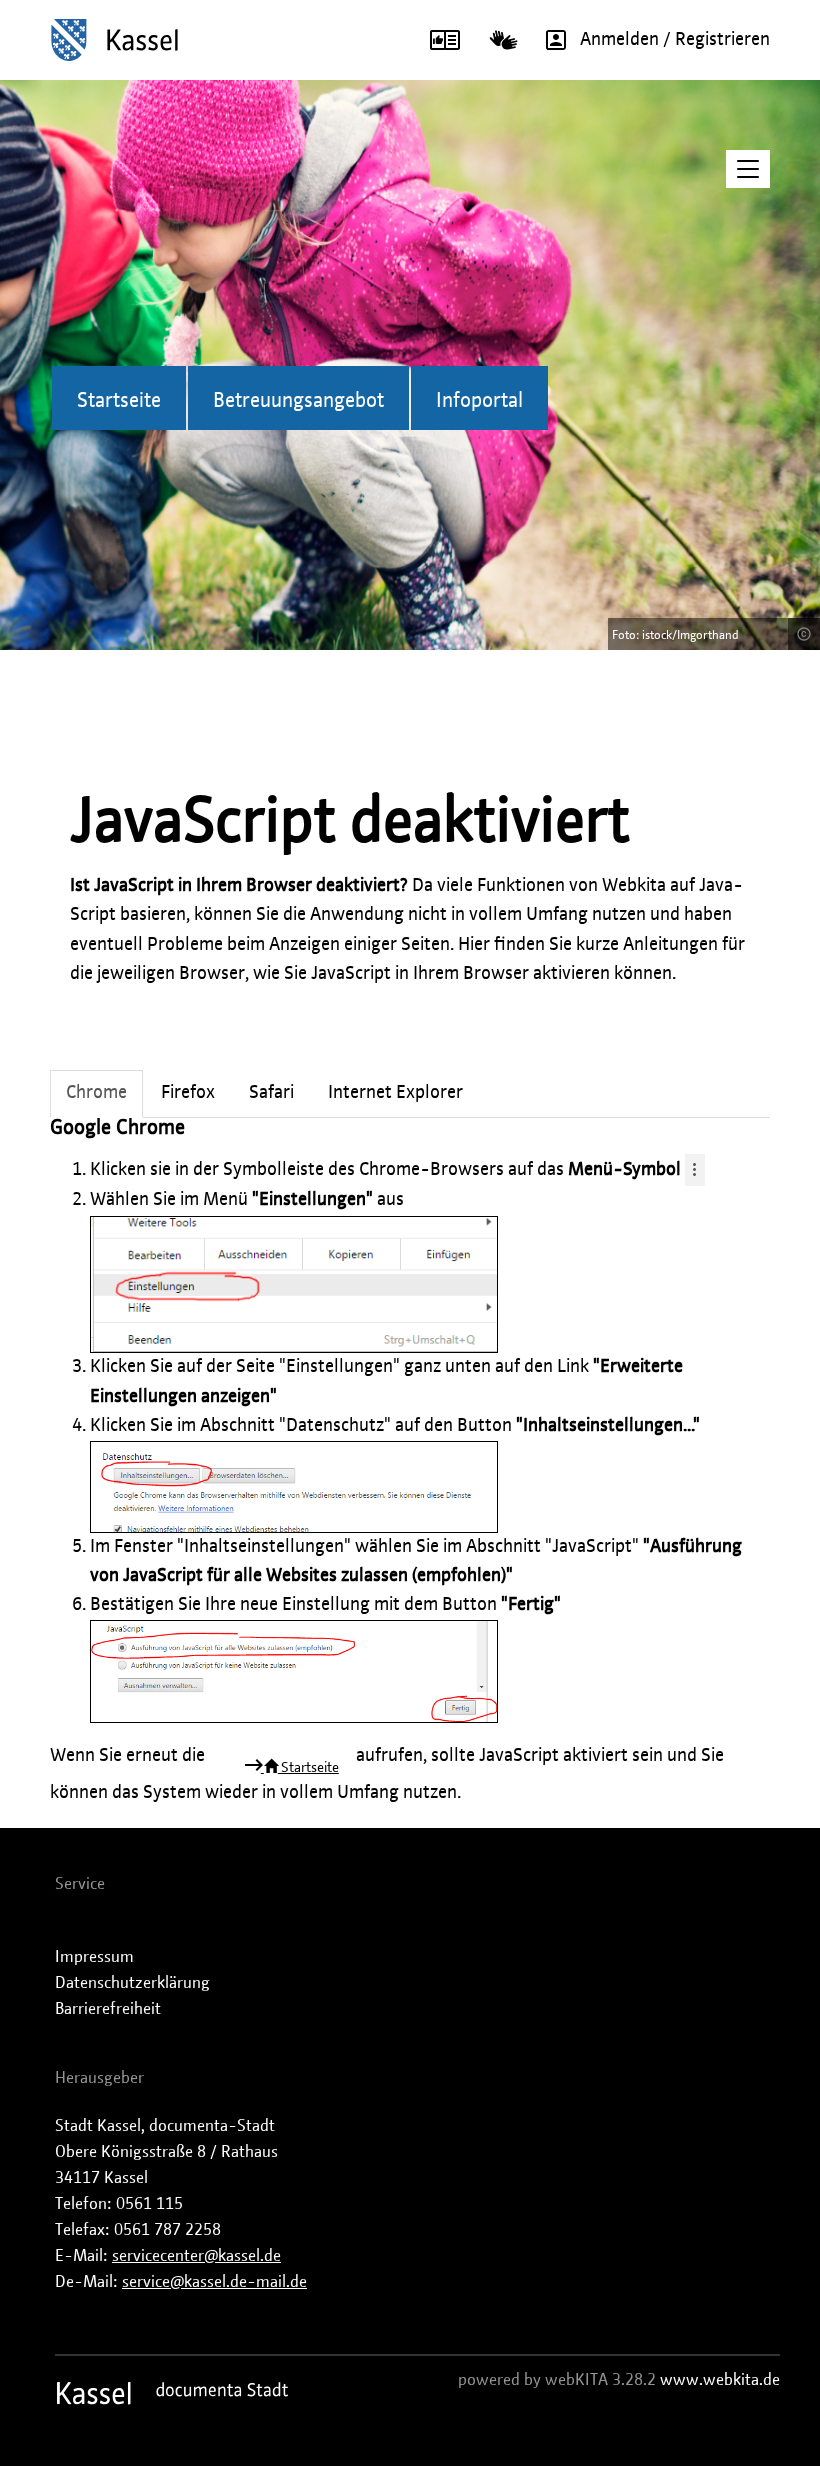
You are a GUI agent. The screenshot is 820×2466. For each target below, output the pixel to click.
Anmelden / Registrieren (675, 40)
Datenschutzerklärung (132, 1983)
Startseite (119, 401)
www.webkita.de (720, 2380)
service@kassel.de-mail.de (214, 2282)
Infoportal (479, 401)
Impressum (94, 1957)
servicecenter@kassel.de (196, 2256)
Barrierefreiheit (108, 2009)
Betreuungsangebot (298, 401)
